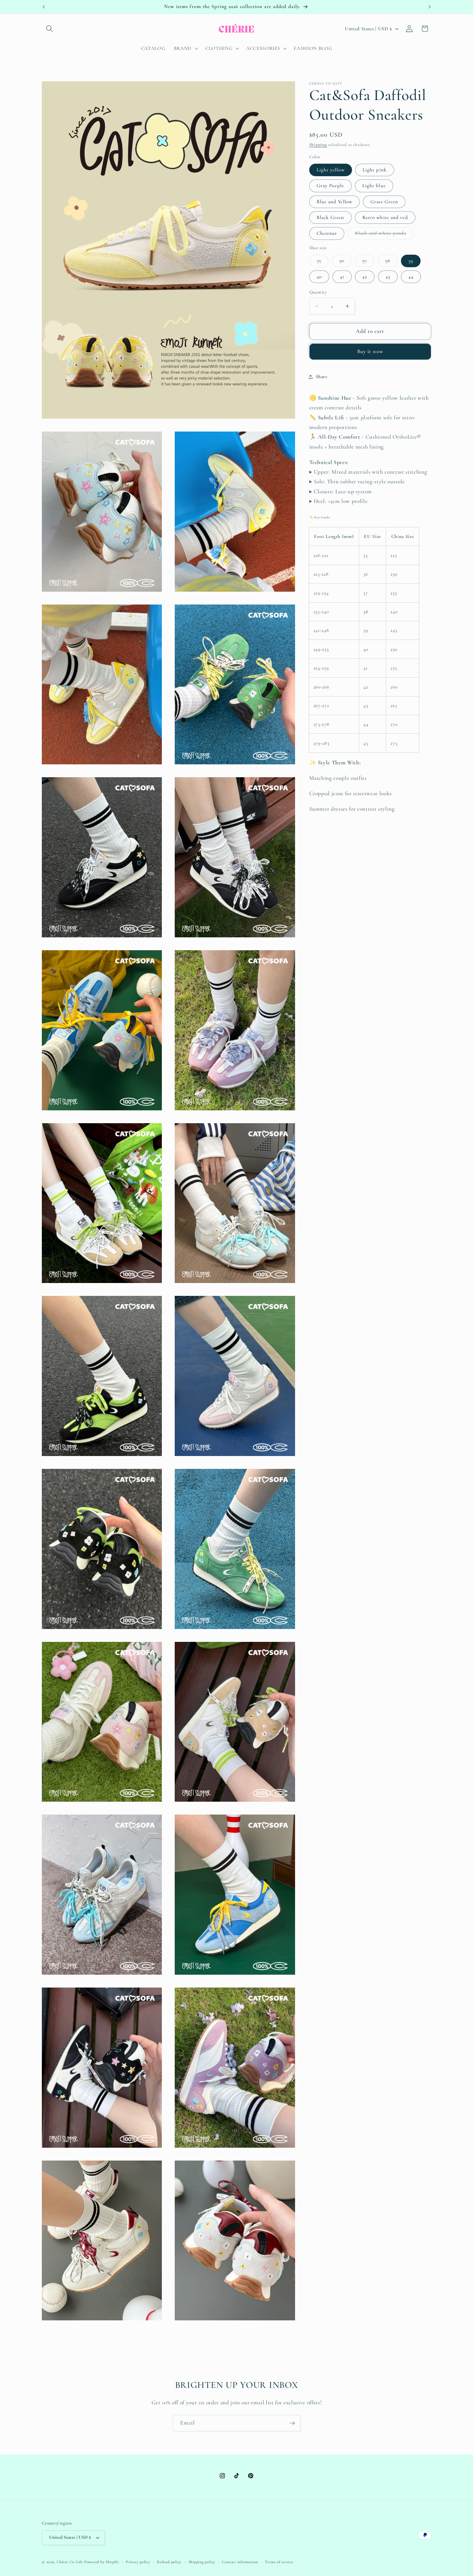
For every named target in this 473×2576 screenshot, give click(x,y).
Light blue (374, 186)
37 (368, 262)
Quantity (318, 292)
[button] (50, 29)
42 (365, 277)
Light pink (375, 170)
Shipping (318, 145)
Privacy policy (138, 2562)
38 (391, 262)
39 (411, 261)
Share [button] (322, 377)
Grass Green (384, 202)
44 (411, 277)
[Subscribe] (292, 2423)
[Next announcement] (430, 7)
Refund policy (169, 2562)
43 (388, 277)
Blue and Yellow (335, 202)
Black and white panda (384, 235)
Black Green (330, 217)
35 (323, 262)
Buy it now (370, 352)
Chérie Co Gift (70, 2562)
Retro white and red (385, 217)
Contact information (240, 2562)
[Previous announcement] (44, 7)
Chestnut (327, 233)
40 (319, 277)
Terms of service (279, 2562)
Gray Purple (330, 186)
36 (345, 262)
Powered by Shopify (102, 2562)
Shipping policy (202, 2562)
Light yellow (331, 170)
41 (342, 277)
